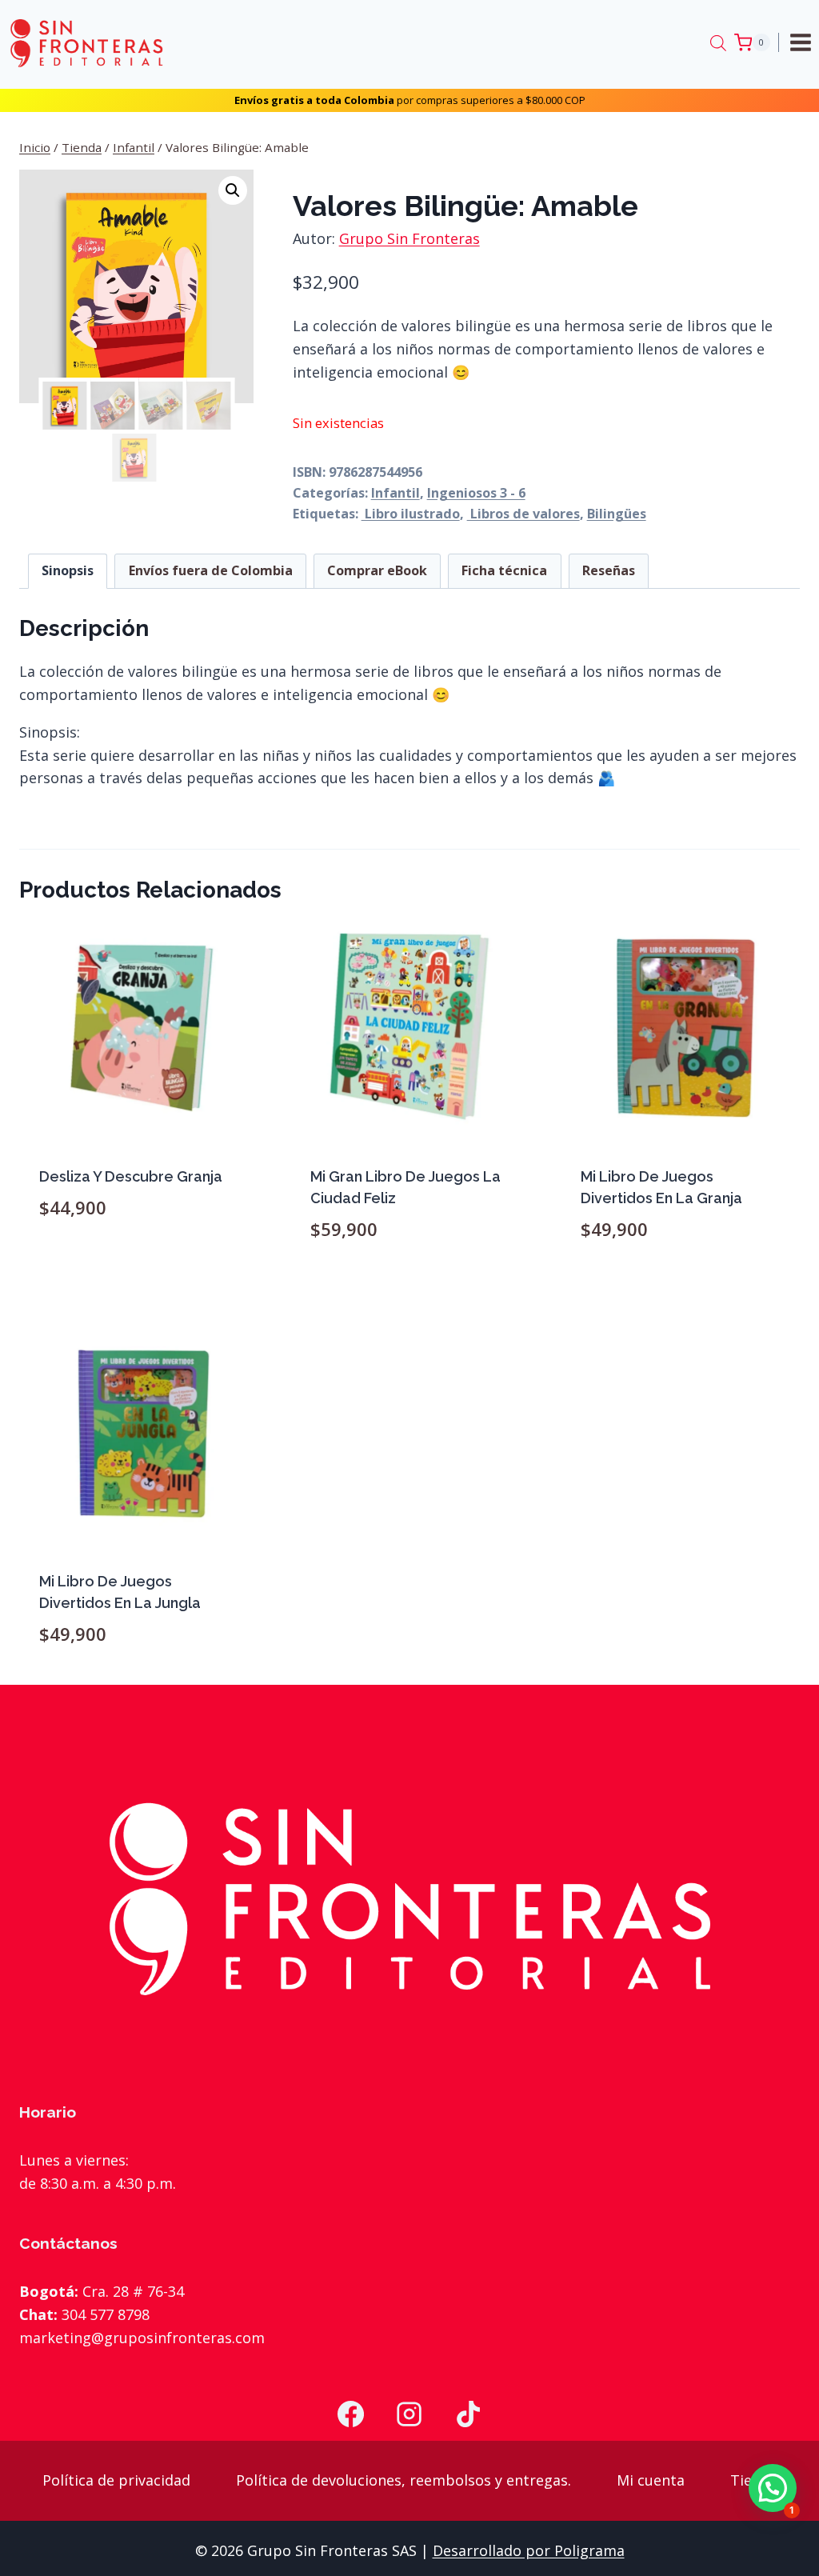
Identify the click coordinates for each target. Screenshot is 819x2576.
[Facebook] (350, 2414)
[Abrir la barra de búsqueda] (718, 42)
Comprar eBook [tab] (377, 570)
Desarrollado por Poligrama (529, 2550)
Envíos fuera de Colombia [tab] (211, 570)
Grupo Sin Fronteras (409, 238)
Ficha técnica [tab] (504, 570)
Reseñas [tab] (609, 570)
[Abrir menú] (803, 42)
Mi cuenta (651, 2480)
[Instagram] (409, 2414)
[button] (233, 190)
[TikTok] (469, 2414)
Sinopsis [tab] (68, 570)
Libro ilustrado (411, 514)
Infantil (396, 493)
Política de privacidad (116, 2480)
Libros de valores (523, 514)
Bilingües (617, 514)
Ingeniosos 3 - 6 (476, 493)
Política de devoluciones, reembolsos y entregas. (404, 2480)
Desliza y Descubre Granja (131, 1176)
